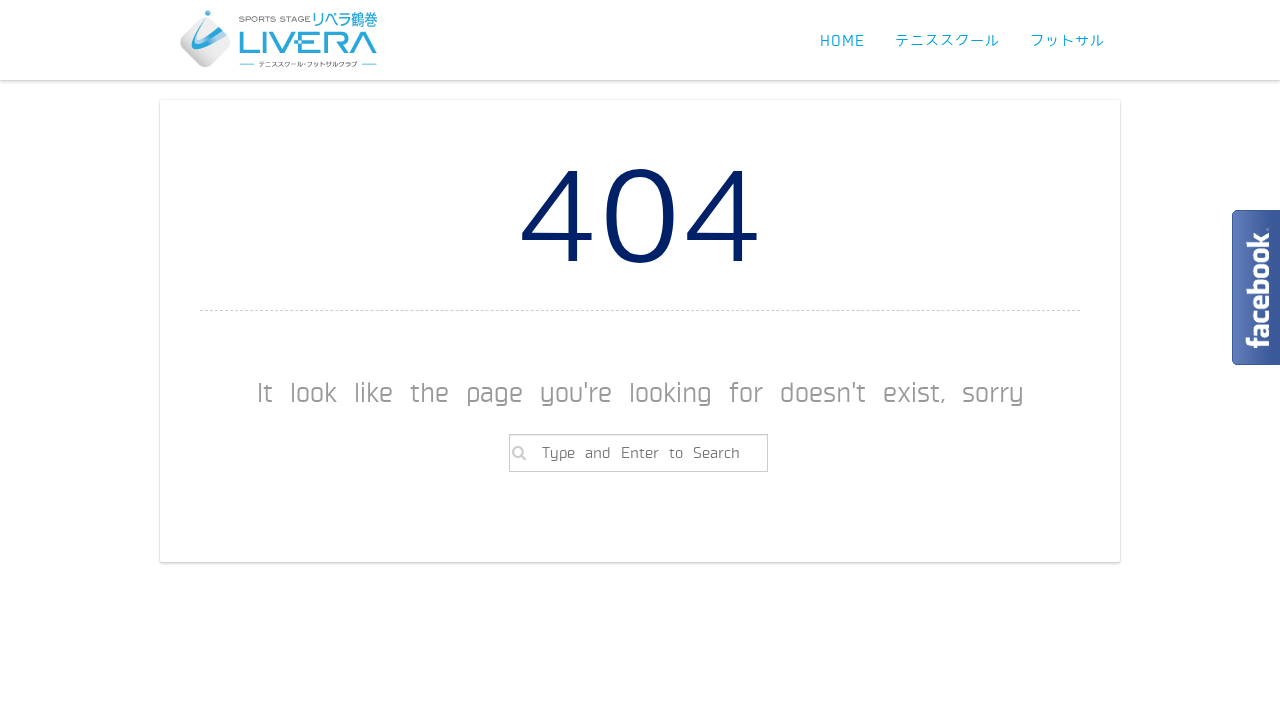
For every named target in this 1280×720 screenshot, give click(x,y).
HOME (842, 41)
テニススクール (947, 41)
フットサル (1067, 41)
